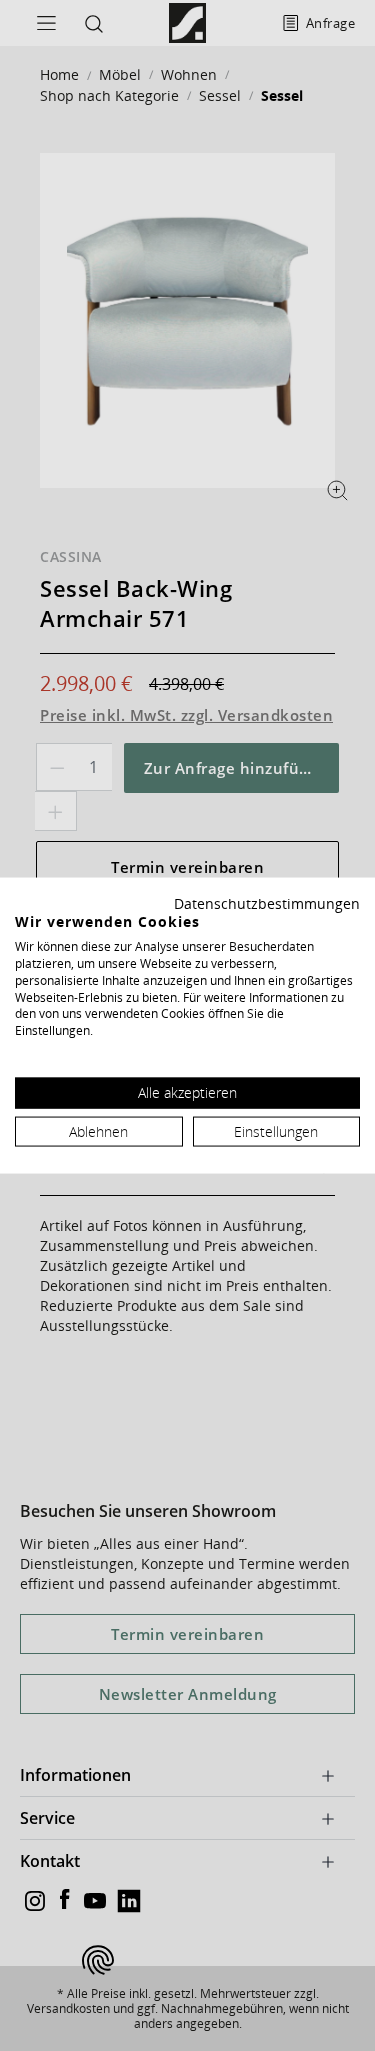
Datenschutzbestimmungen (267, 902)
